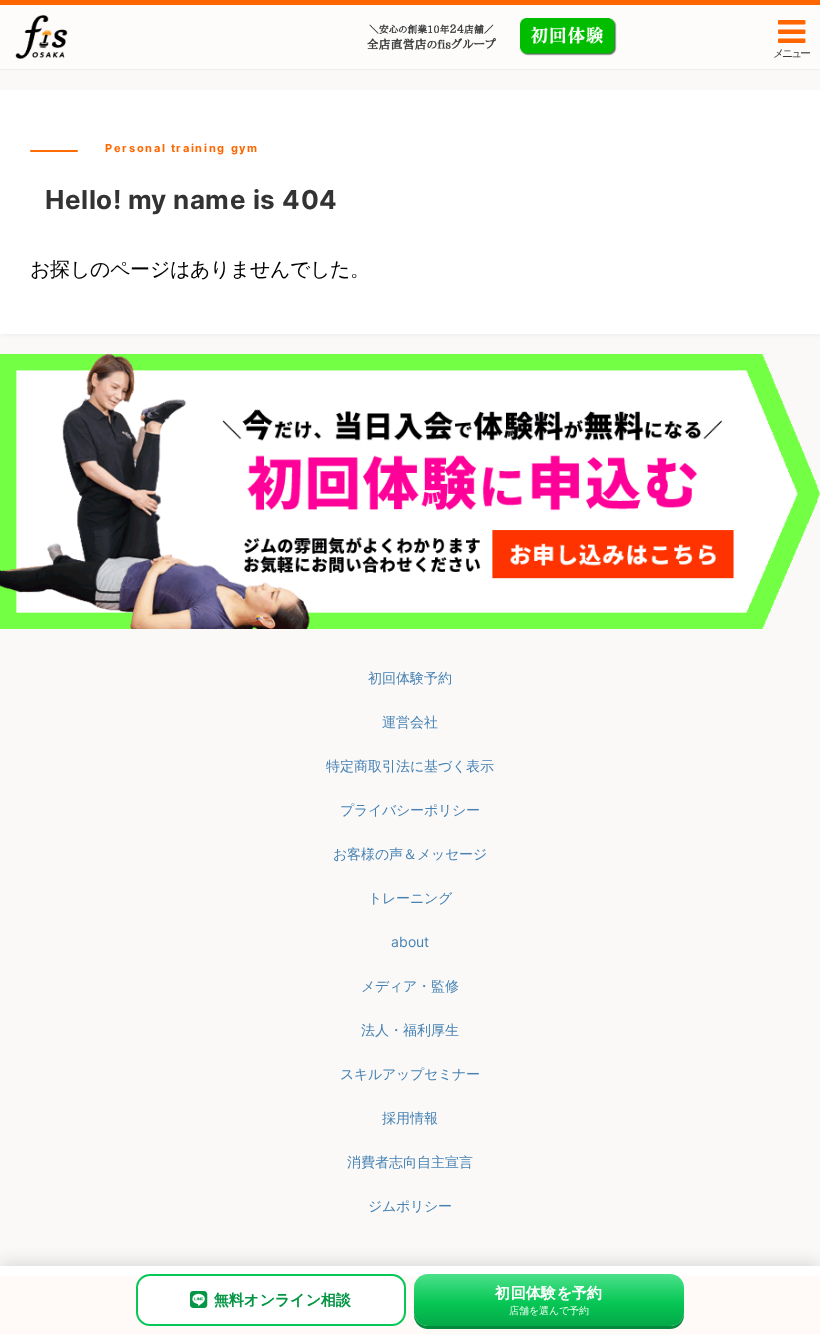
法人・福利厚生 (410, 1029)
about (410, 941)
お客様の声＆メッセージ (410, 853)
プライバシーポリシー (410, 809)
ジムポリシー (410, 1205)
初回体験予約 (410, 677)
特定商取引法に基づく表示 (410, 765)
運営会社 (410, 721)
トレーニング (410, 897)
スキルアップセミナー (410, 1073)
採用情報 (410, 1117)
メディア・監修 (410, 985)
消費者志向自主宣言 (410, 1161)
